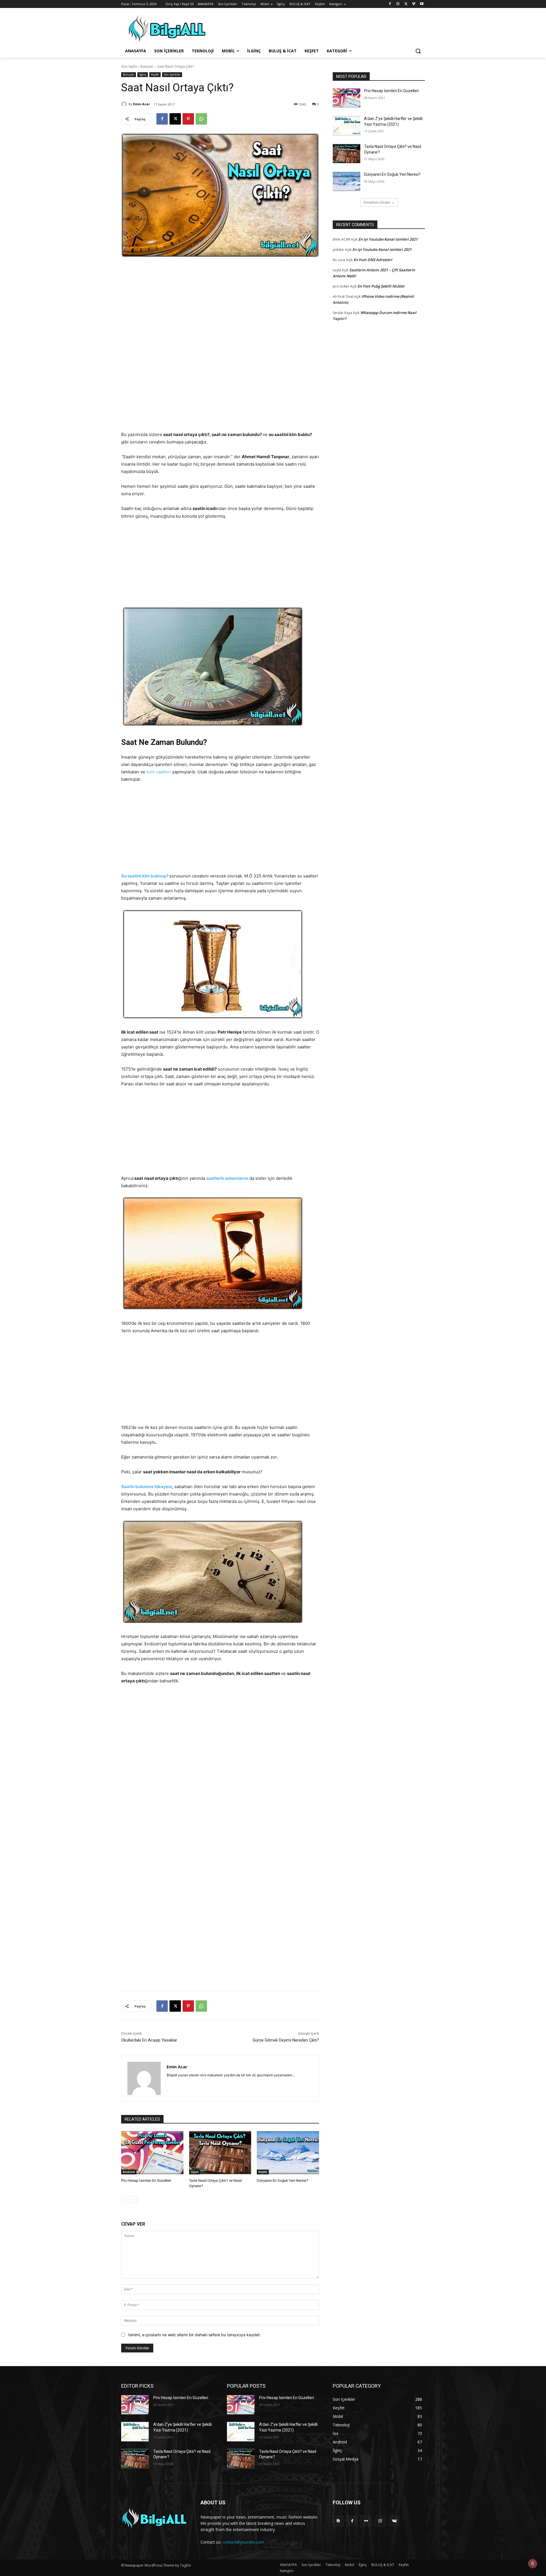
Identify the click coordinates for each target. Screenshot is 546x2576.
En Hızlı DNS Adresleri (373, 260)
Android (129, 2172)
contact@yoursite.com (243, 2542)
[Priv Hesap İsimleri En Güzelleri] (152, 2153)
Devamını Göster (377, 202)
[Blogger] (338, 2521)
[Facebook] (390, 4)
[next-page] (134, 2200)
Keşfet (155, 75)
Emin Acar (141, 104)
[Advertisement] (220, 307)
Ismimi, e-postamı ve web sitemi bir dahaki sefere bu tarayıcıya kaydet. (195, 2335)
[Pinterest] (188, 119)
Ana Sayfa (129, 66)
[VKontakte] (394, 2521)
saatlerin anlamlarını (227, 1178)
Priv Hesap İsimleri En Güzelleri (146, 2181)
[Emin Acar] (125, 104)
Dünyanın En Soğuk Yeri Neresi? (283, 2181)
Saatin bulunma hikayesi (146, 1487)
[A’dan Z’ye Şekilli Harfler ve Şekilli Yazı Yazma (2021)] (347, 126)
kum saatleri (159, 772)
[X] (406, 4)
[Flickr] (366, 2521)
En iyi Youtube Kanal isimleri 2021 (388, 239)
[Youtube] (422, 4)
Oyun (195, 2172)
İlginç (143, 75)
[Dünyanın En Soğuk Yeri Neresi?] (288, 2153)
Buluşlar (147, 66)
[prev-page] (125, 2200)
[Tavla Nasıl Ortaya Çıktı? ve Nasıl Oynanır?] (220, 2153)
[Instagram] (398, 4)
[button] (418, 51)
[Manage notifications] (533, 2563)
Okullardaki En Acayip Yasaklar (149, 2040)
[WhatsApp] (201, 119)
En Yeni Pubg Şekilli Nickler (381, 286)
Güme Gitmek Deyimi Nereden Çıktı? (286, 2040)
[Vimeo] (414, 4)
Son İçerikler (172, 75)
